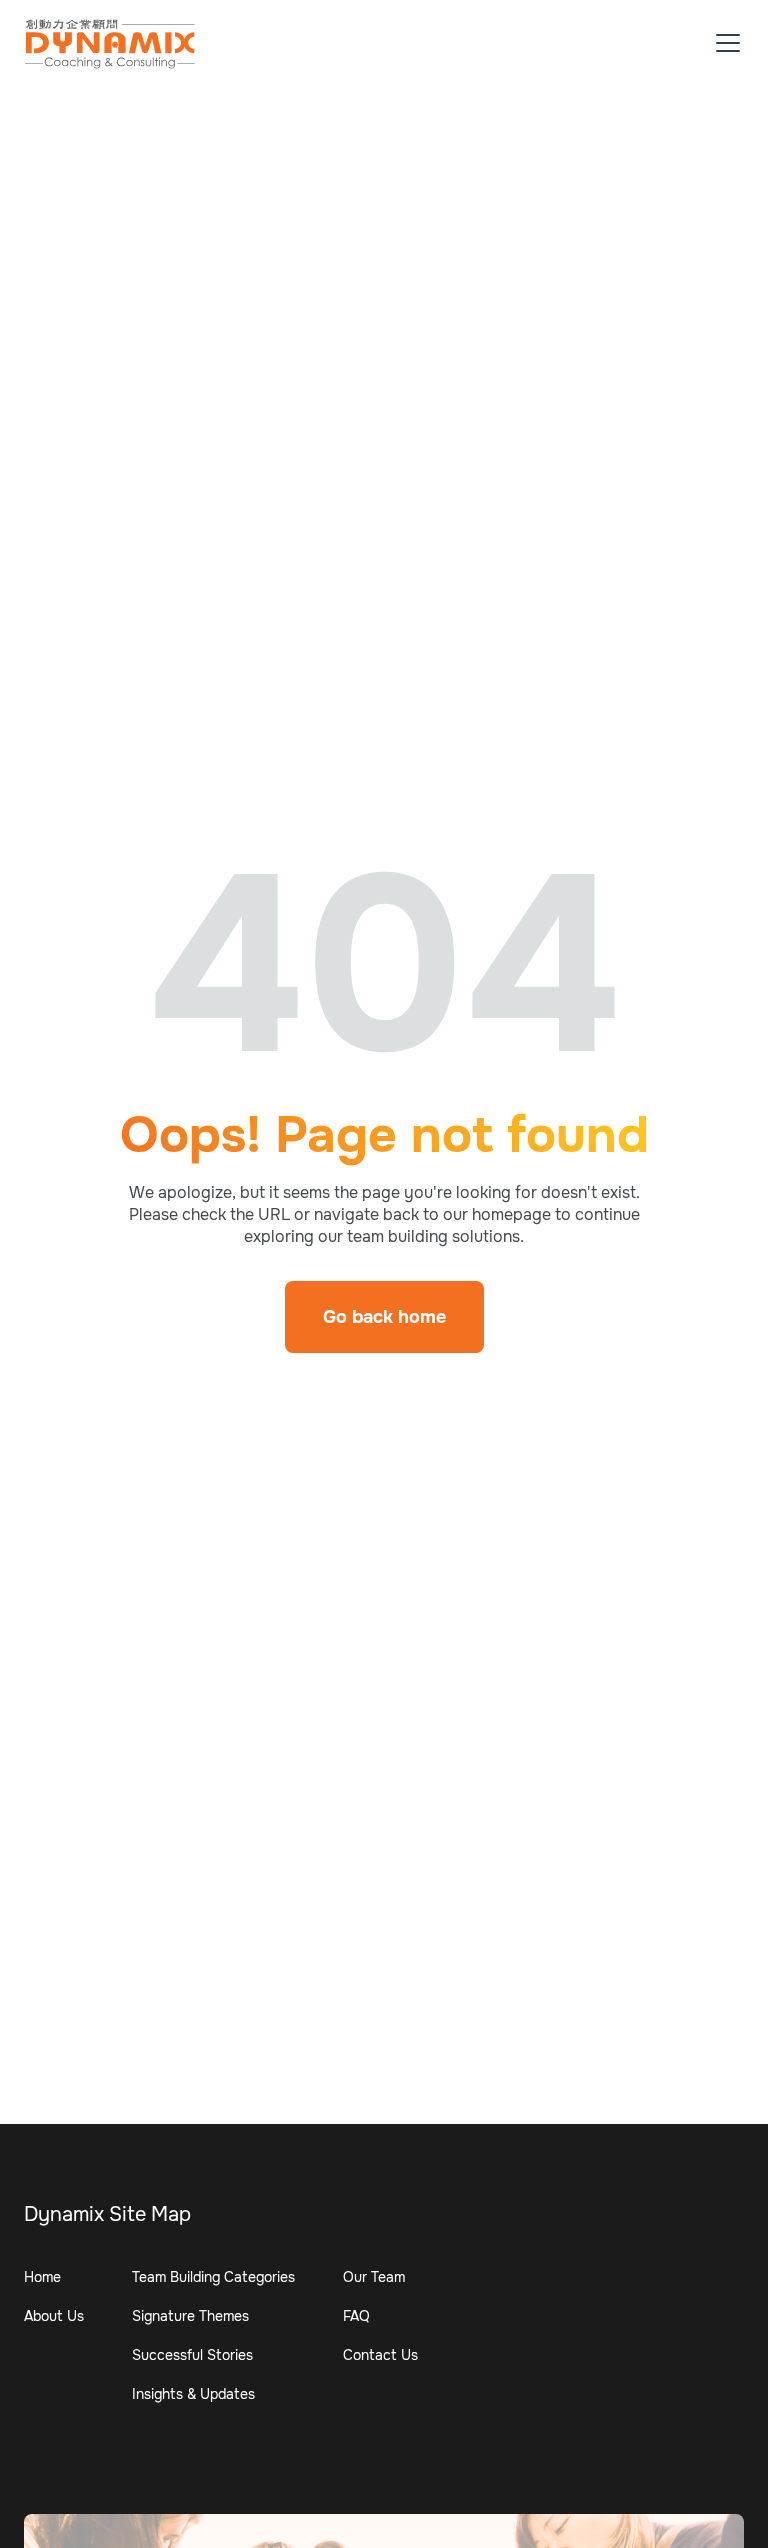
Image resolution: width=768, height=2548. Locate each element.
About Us (54, 2316)
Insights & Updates (193, 2394)
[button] (724, 43)
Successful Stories (192, 2355)
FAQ (356, 2316)
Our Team (374, 2277)
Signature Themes (190, 2316)
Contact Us (380, 2355)
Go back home (384, 1317)
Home (42, 2277)
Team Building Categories (213, 2277)
